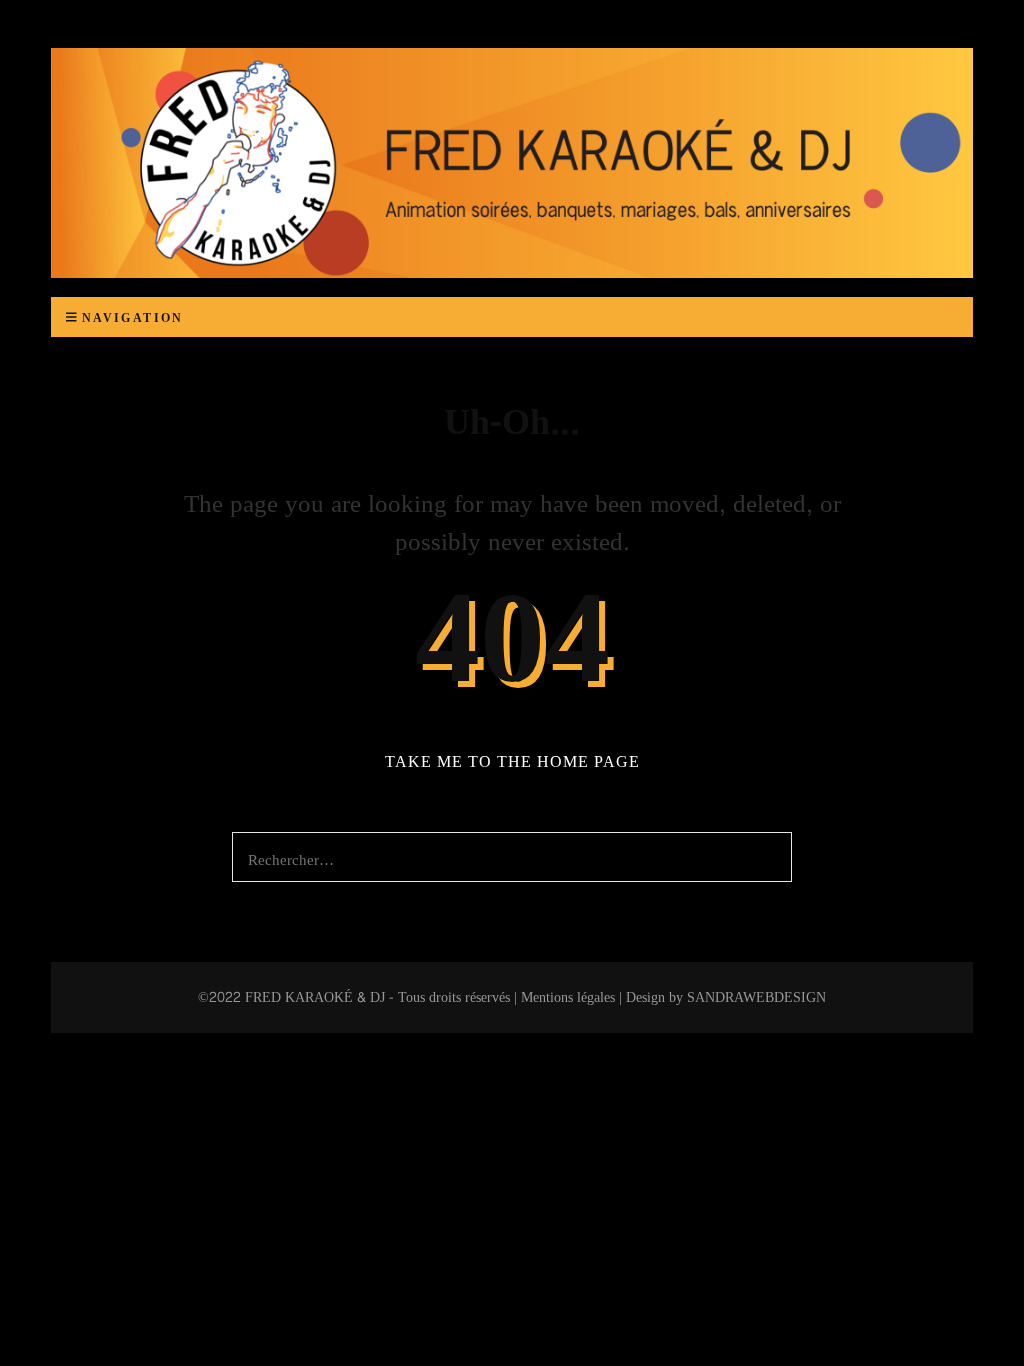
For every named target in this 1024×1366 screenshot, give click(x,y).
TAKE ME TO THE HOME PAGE (512, 761)
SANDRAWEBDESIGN (756, 997)
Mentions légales (568, 997)
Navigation (133, 317)
